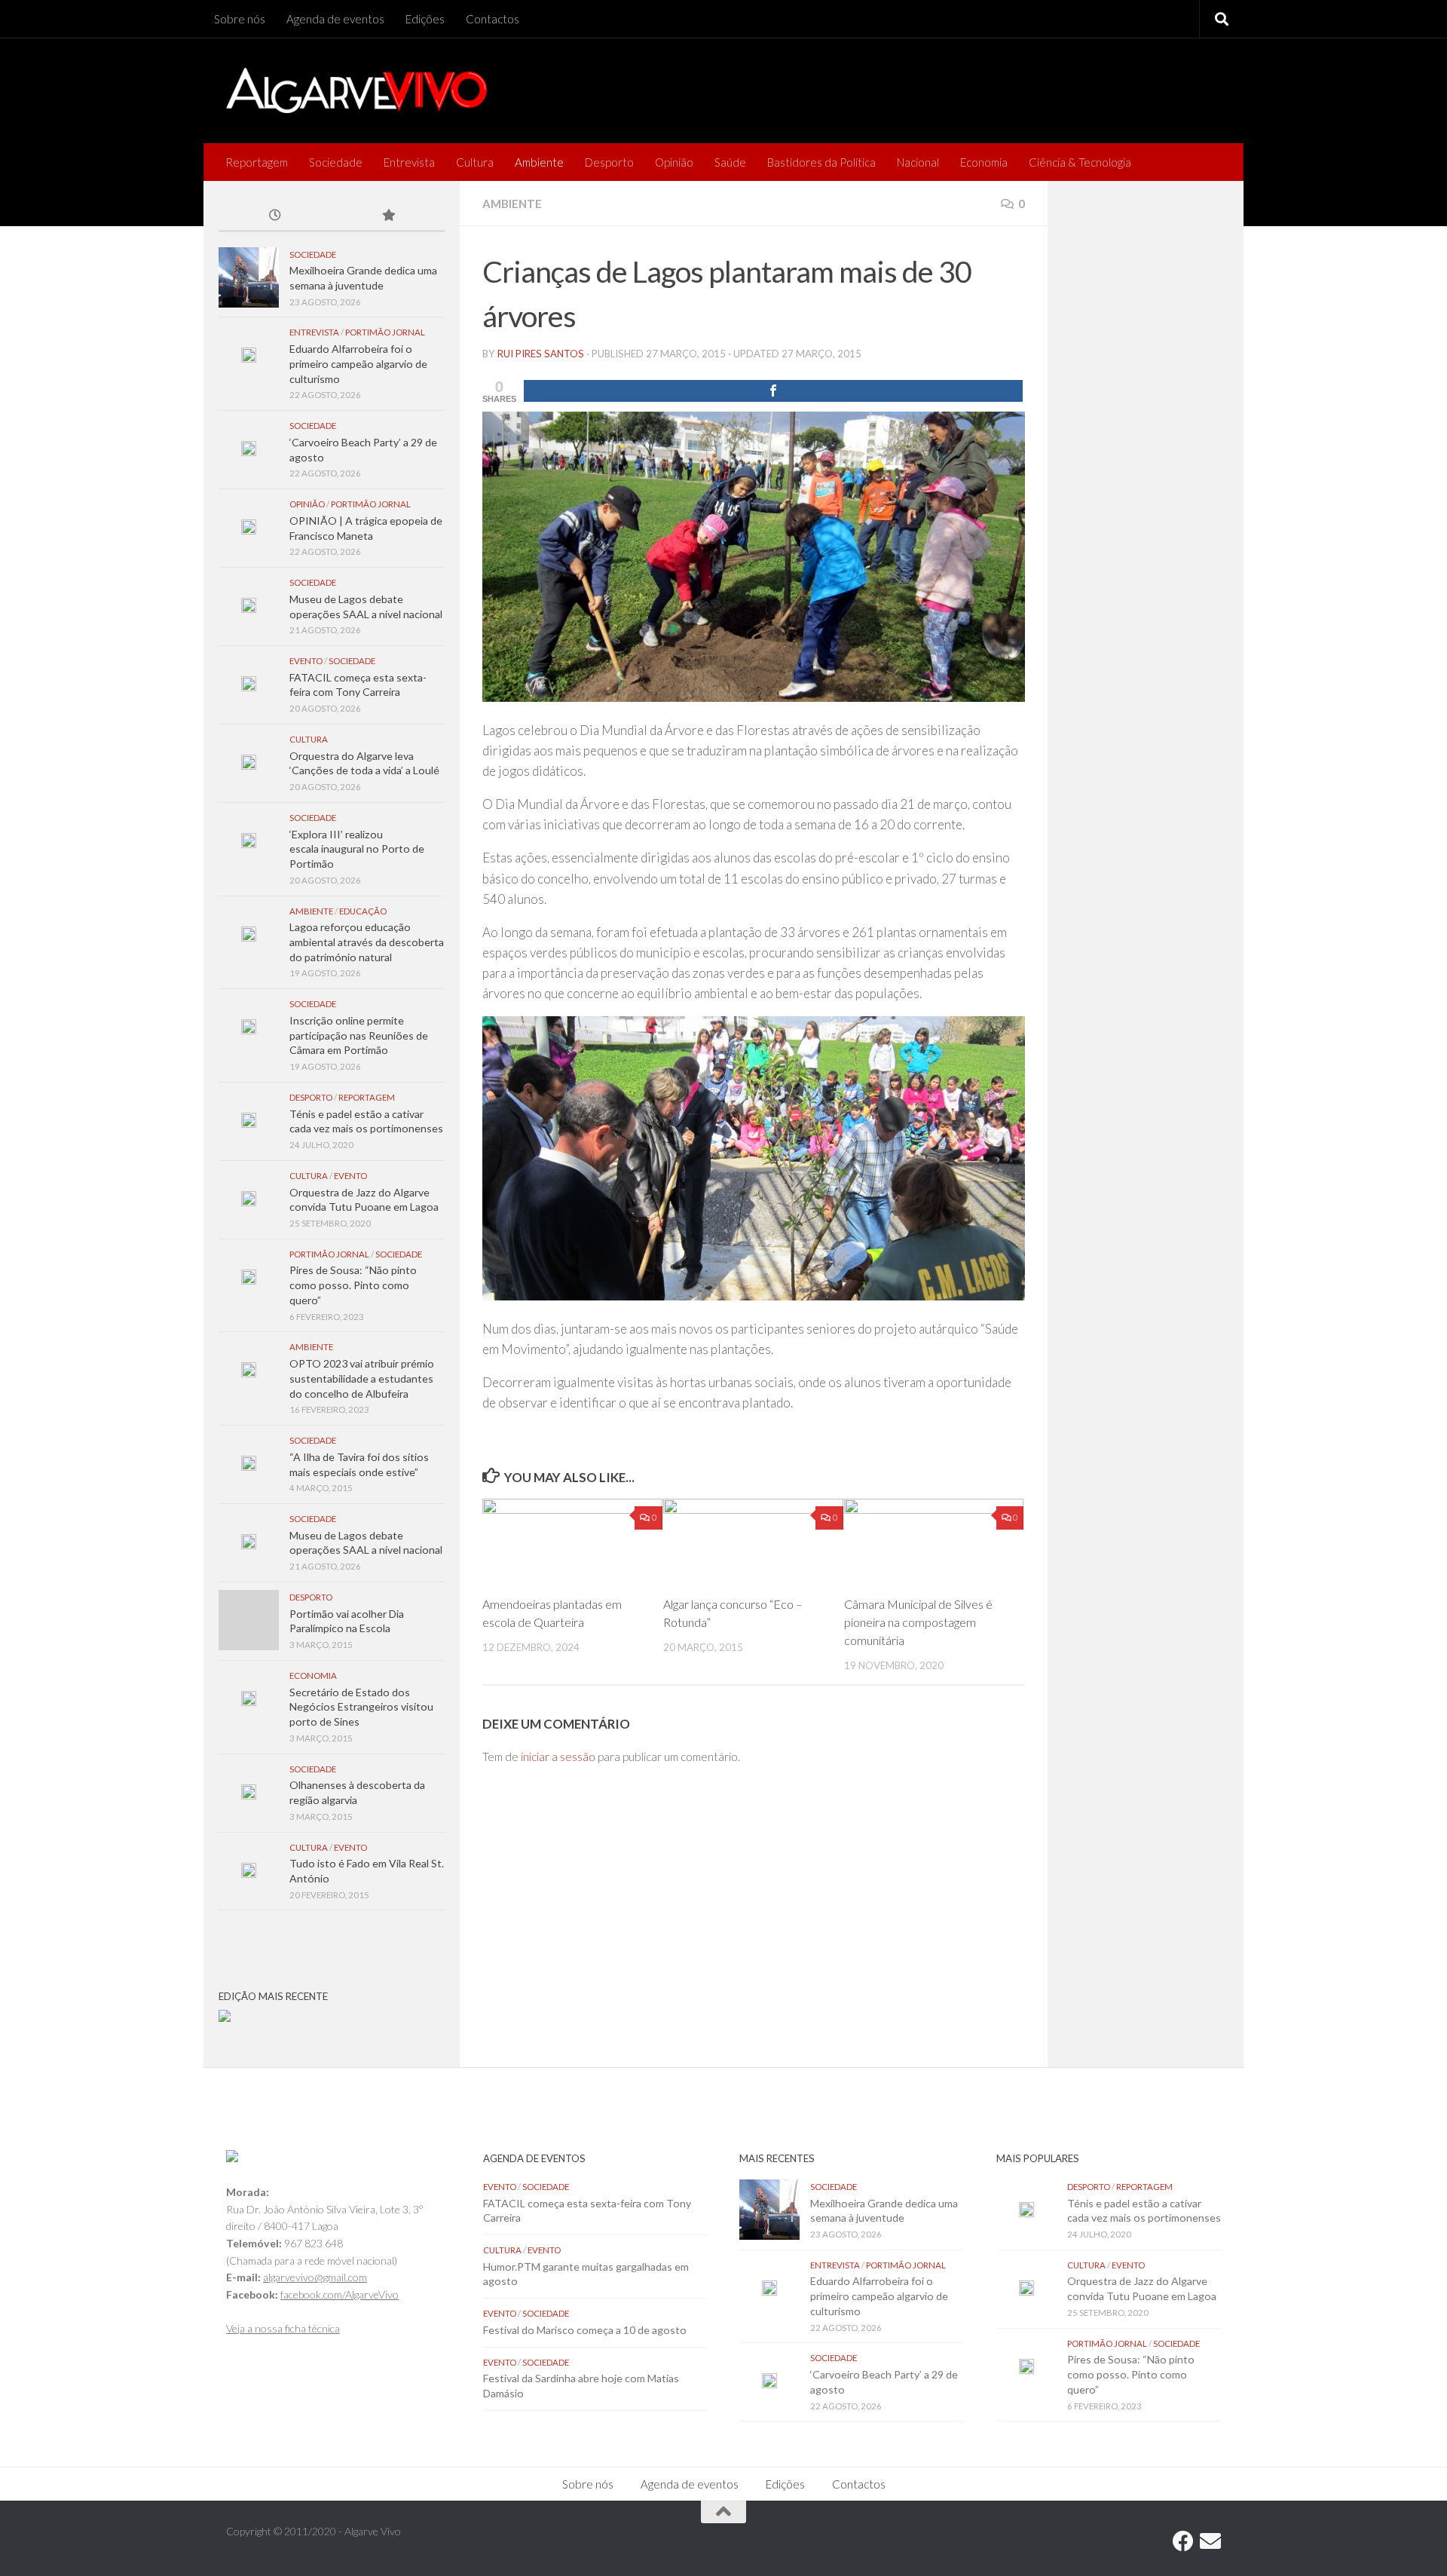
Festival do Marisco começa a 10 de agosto (585, 2330)
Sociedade (336, 162)
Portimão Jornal (385, 332)
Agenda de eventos (335, 19)
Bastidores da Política (821, 162)
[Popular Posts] (388, 216)
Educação (363, 911)
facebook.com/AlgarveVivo (340, 2294)
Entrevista (409, 162)
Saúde (730, 162)
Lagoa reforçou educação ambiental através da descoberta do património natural (367, 942)
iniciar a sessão (558, 1757)
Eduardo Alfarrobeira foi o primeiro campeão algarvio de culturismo (358, 363)
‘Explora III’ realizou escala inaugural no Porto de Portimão (357, 849)
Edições (425, 19)
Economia (984, 162)
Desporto (609, 162)
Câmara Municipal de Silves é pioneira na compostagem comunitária (918, 1622)
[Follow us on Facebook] (1183, 2541)
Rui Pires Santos (541, 354)
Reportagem (257, 162)
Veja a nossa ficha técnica (283, 2328)
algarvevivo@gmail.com (315, 2277)
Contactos (493, 19)
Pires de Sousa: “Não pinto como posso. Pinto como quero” (353, 1285)
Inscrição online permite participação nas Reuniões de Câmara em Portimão (359, 1035)
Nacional (918, 162)
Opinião (674, 162)
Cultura (475, 162)
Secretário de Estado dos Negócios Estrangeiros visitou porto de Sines (361, 1707)
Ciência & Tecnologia (1080, 162)
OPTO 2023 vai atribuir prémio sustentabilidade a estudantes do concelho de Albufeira (362, 1378)
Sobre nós (240, 19)
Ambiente (539, 162)
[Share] (773, 391)
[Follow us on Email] (1210, 2541)
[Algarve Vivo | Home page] (356, 90)
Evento (306, 661)
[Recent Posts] (275, 216)
